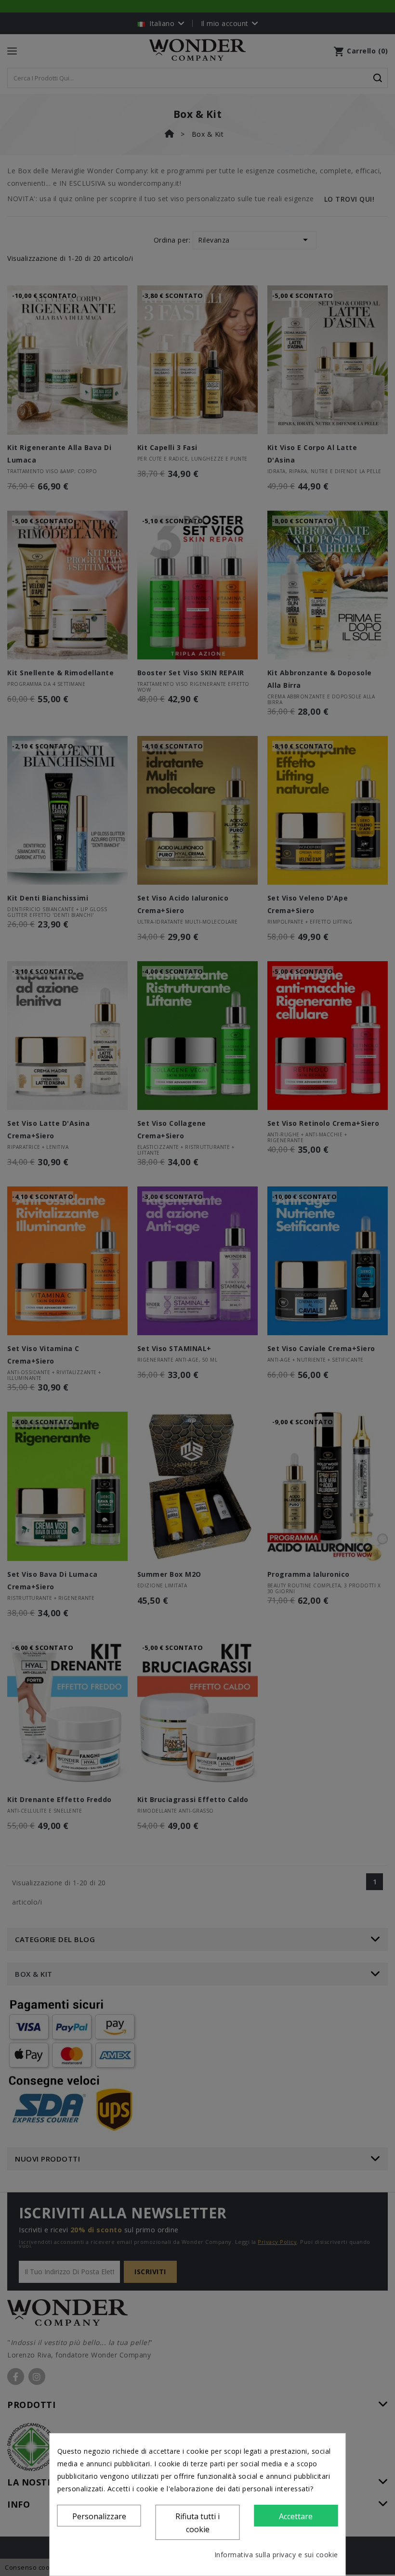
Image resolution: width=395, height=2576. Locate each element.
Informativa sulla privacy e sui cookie (276, 2555)
